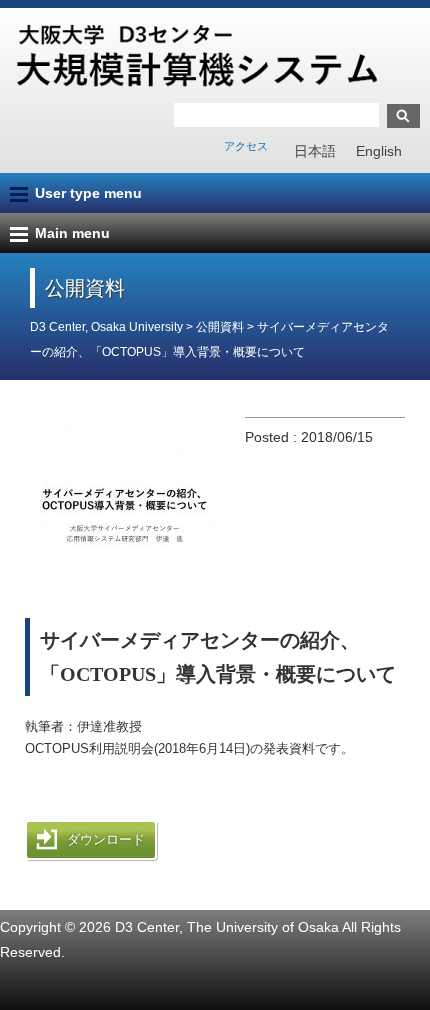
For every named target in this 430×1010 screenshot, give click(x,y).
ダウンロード (106, 839)
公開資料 (221, 327)
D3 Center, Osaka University (106, 327)
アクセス (246, 146)
